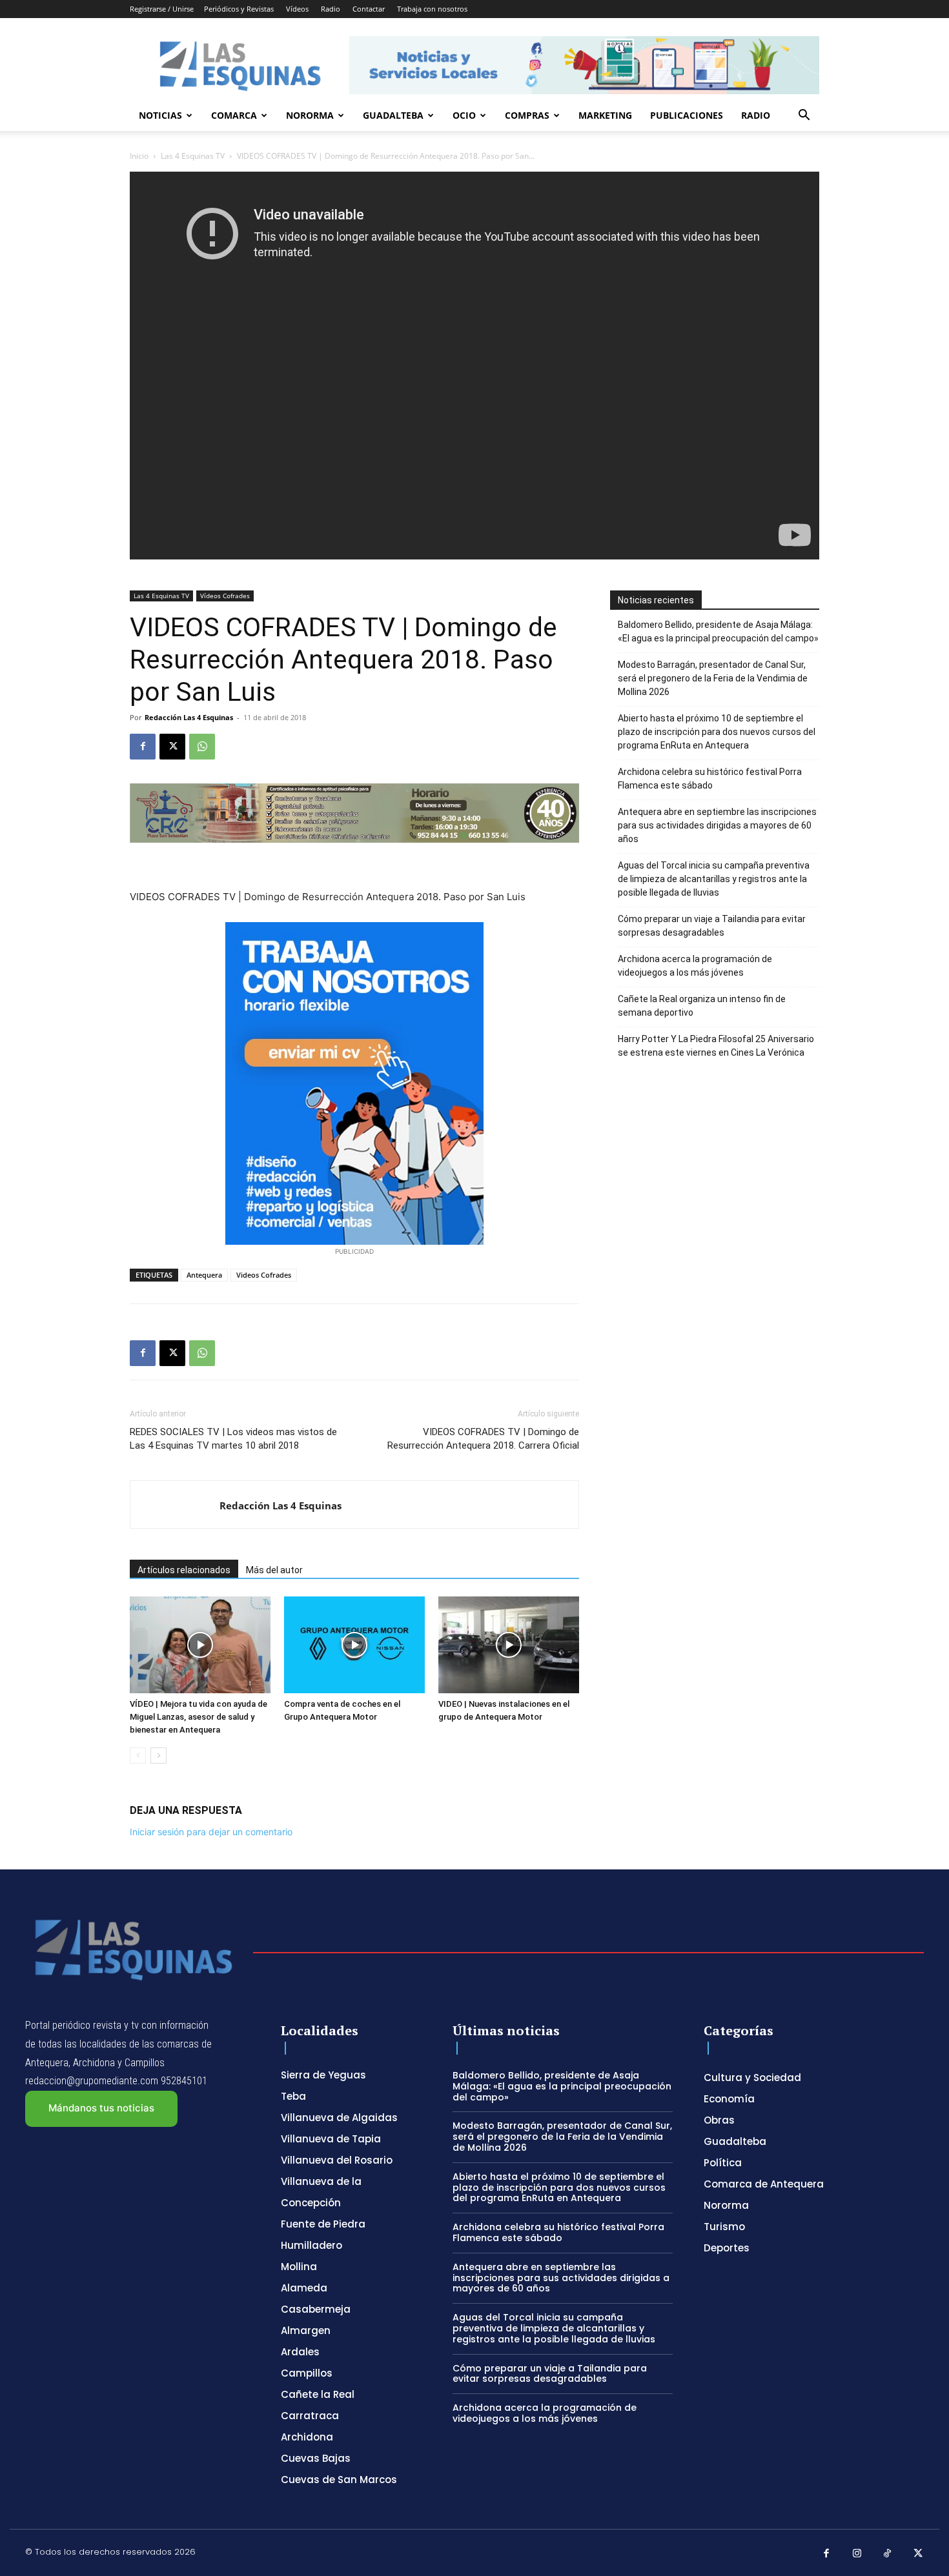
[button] (804, 116)
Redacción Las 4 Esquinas (189, 717)
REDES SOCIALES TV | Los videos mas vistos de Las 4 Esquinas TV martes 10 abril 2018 (233, 1439)
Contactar (369, 9)
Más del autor (274, 1570)
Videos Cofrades (264, 1275)
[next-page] (158, 1756)
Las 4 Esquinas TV (193, 156)
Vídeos (297, 9)
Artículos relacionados (184, 1570)
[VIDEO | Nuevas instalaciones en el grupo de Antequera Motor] (509, 1645)
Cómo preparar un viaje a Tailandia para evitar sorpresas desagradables (712, 926)
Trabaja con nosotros (432, 9)
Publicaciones (687, 115)
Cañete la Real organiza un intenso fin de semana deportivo (702, 1006)
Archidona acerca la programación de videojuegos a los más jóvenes (695, 966)
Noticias (160, 115)
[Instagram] (857, 2554)
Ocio (464, 115)
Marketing (605, 115)
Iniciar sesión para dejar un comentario (211, 1832)
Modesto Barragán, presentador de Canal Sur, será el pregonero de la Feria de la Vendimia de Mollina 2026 (713, 678)
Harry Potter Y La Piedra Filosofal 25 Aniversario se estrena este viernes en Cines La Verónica (716, 1046)
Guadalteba (393, 115)
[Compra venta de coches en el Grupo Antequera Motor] (354, 1645)
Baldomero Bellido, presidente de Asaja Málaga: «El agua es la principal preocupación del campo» (718, 631)
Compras (527, 115)
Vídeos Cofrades (225, 596)
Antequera (204, 1275)
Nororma (310, 115)
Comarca (234, 115)
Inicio (139, 156)
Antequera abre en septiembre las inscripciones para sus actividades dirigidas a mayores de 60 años (717, 825)
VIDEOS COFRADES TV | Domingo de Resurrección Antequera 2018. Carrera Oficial (483, 1439)
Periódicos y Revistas (239, 9)
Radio (331, 9)
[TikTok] (888, 2554)
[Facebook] (143, 747)
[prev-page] (138, 1756)
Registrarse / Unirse (162, 9)
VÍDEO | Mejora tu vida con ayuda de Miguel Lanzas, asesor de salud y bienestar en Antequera (199, 1717)
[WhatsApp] (202, 747)
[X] (172, 747)
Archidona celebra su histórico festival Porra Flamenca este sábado (710, 779)
